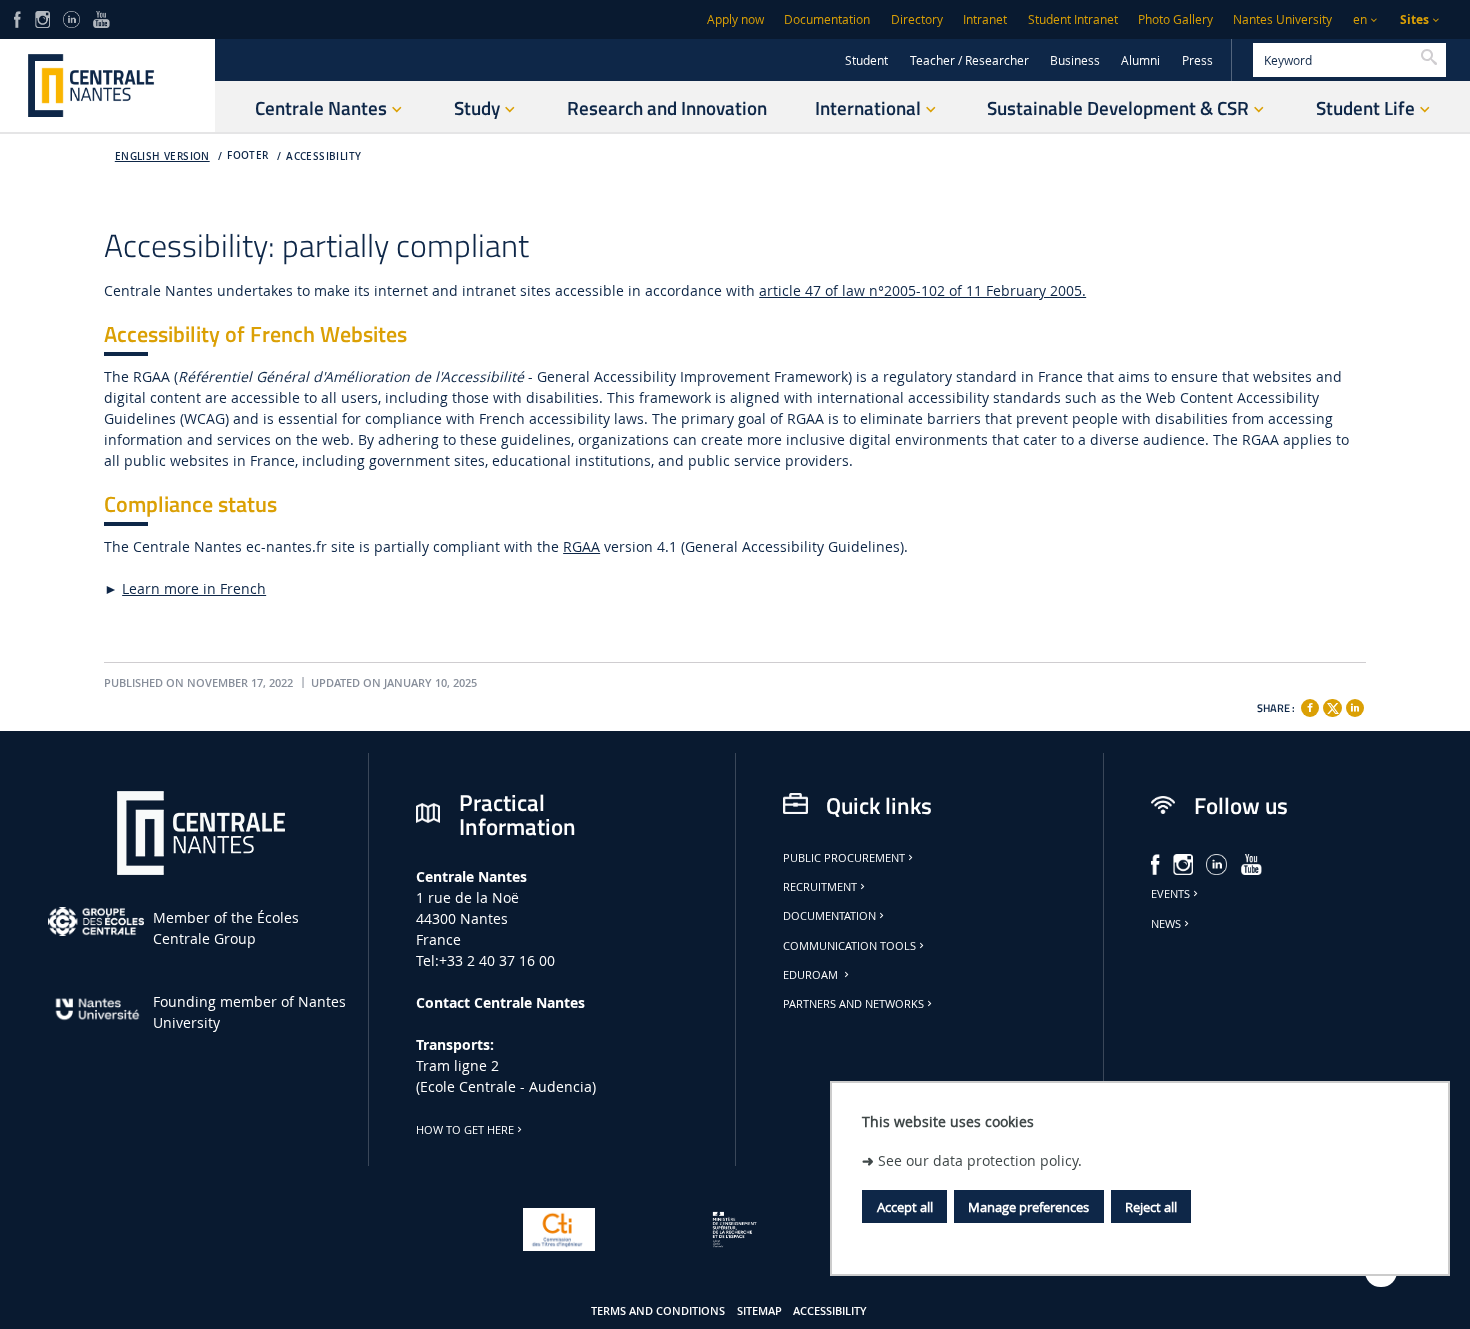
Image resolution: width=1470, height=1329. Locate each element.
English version (162, 156)
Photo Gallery (1175, 19)
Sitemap (759, 1311)
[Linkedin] (1355, 708)
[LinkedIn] (71, 17)
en (1360, 19)
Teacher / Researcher (969, 60)
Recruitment (820, 887)
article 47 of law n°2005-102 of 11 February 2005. (922, 290)
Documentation (827, 19)
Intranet (985, 19)
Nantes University (1282, 19)
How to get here (465, 1130)
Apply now (735, 19)
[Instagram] (42, 17)
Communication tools (849, 946)
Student (866, 60)
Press (1197, 60)
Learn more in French (194, 588)
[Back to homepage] (107, 85)
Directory (917, 19)
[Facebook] (17, 17)
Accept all (905, 1207)
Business (1075, 60)
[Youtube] (101, 17)
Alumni (1140, 60)
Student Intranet (1073, 19)
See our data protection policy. (980, 1160)
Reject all (1151, 1207)
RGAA (581, 546)
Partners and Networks (853, 1004)
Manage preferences (1028, 1207)
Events (1170, 894)
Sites (1414, 19)
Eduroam (812, 975)
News (1166, 924)
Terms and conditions (658, 1311)
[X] (1332, 705)
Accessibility (323, 156)
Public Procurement (844, 858)
